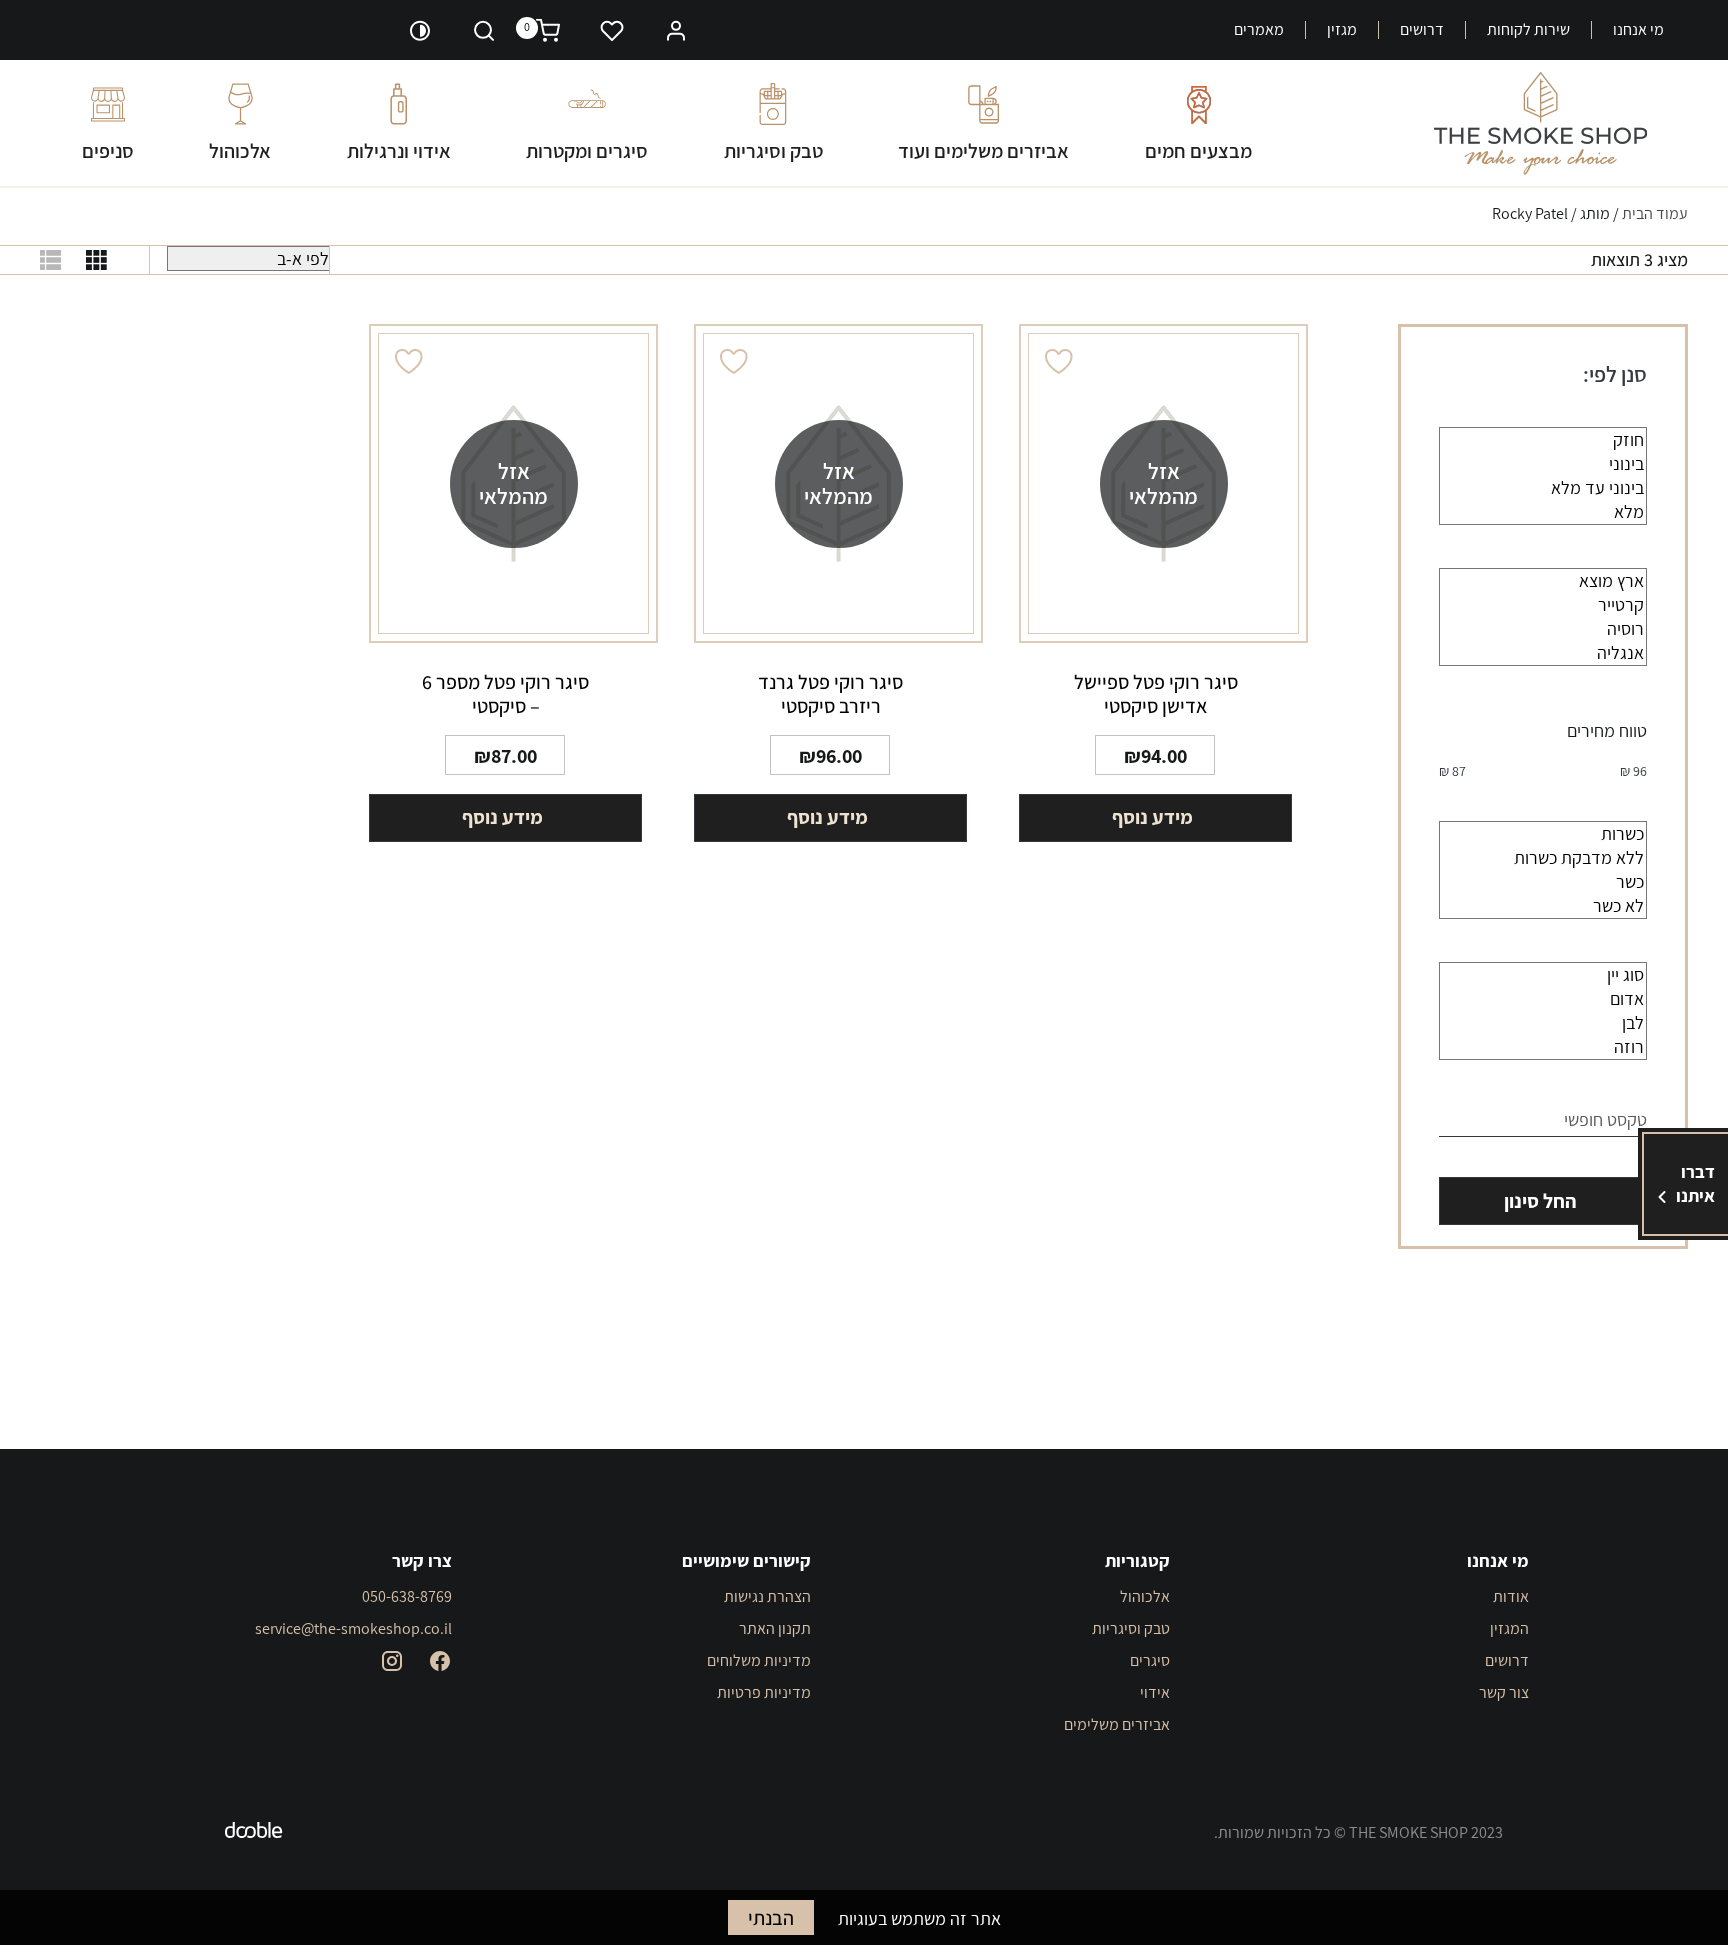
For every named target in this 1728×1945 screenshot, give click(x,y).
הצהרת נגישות (767, 1596)
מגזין (1342, 30)
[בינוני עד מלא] (1543, 488)
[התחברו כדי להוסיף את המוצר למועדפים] (1059, 361)
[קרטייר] (1543, 605)
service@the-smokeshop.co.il (353, 1628)
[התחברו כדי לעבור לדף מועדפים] (612, 30)
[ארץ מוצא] (1543, 581)
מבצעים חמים (1198, 150)
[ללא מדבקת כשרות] (1543, 858)
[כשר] (1543, 882)
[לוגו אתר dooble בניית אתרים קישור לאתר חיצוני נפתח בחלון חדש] (254, 1833)
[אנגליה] (1543, 653)
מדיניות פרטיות (764, 1692)
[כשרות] (1543, 834)
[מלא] (1543, 512)
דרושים (1422, 30)
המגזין (1509, 1628)
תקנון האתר (775, 1628)
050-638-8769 (407, 1596)
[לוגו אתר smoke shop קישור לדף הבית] (1540, 123)
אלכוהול (240, 150)
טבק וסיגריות (773, 150)
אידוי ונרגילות (399, 150)
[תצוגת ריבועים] (96, 260)
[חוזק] (1543, 440)
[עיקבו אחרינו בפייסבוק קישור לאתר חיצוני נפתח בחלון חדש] (440, 1661)
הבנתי (771, 1918)
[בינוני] (1543, 464)
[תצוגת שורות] (50, 260)
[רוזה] (1543, 1047)
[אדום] (1543, 999)
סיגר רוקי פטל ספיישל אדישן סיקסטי (1156, 694)
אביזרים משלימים (1117, 1724)
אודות (1511, 1596)
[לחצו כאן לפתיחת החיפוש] (484, 30)
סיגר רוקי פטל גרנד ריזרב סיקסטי (830, 694)
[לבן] (1543, 1023)
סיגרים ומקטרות (587, 150)
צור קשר (1504, 1692)
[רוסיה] (1543, 629)
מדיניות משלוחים (759, 1660)
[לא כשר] (1543, 906)
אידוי (1155, 1692)
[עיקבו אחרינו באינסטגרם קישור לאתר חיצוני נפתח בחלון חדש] (392, 1661)
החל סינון (1540, 1201)
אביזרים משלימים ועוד (983, 150)
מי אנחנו (1638, 30)
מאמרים (1259, 30)
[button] (676, 28)
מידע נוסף (1152, 817)
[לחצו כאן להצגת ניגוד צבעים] (420, 30)
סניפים (108, 150)
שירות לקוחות (1528, 30)
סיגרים (1150, 1660)
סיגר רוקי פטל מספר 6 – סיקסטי (505, 694)
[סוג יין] (1543, 975)
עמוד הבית (1655, 213)
